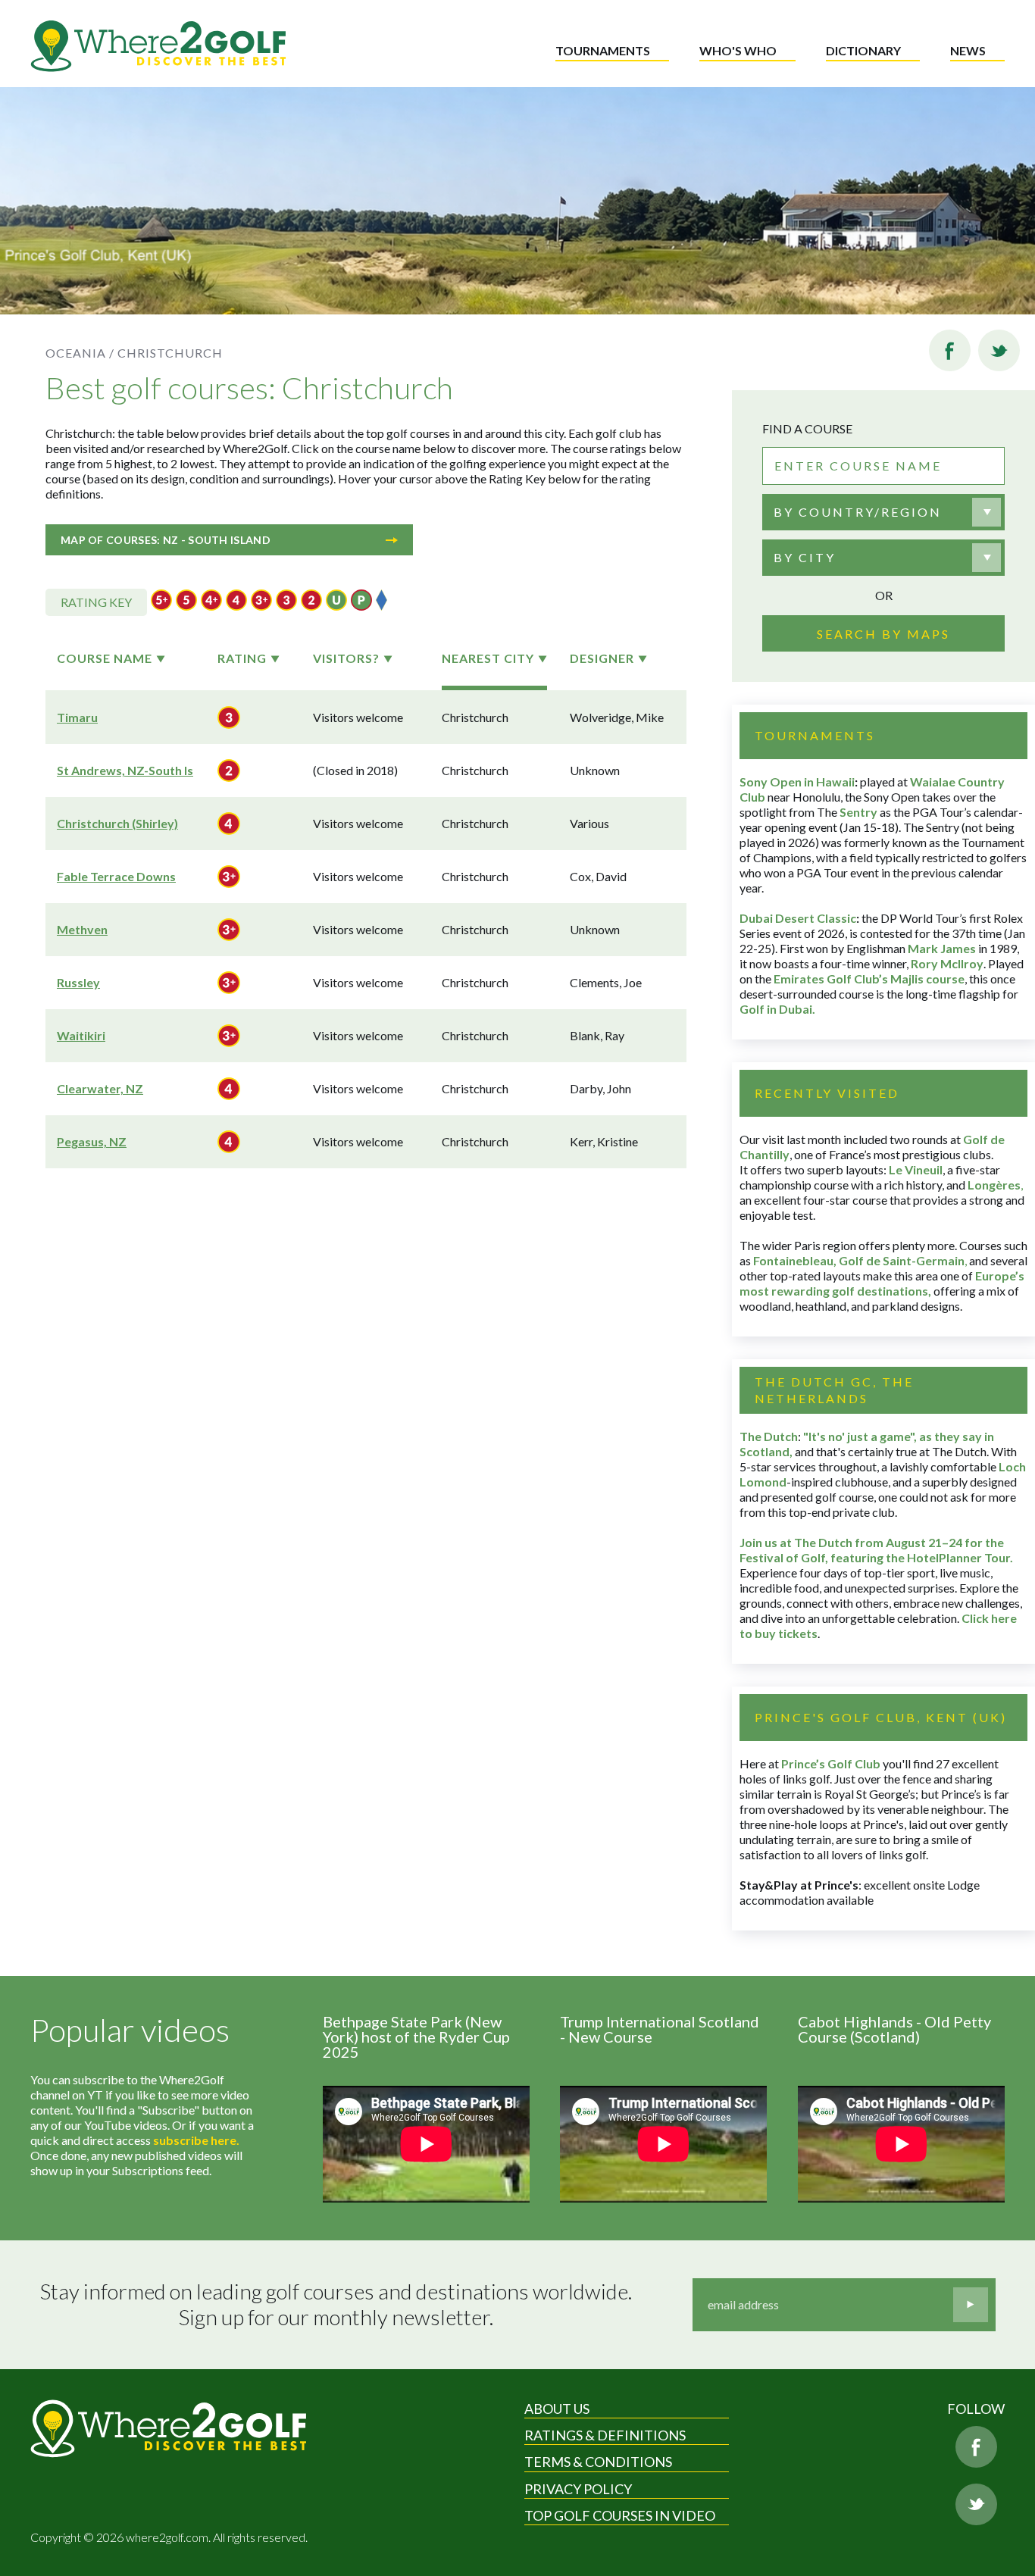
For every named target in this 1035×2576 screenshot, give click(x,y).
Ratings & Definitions (605, 2435)
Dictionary (863, 50)
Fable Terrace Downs (116, 876)
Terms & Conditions (598, 2462)
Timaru (77, 717)
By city (805, 557)
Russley (78, 982)
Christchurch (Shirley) (117, 823)
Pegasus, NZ (92, 1141)
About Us (557, 2409)
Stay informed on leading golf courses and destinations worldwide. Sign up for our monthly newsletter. (336, 2304)
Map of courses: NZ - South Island (166, 540)
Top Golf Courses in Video (620, 2515)
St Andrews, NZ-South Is (125, 770)
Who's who (738, 50)
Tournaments (603, 50)
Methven (82, 929)
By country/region (858, 512)
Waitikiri (81, 1035)
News (968, 50)
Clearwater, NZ (100, 1088)
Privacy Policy (578, 2489)
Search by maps (883, 634)
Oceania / (80, 353)
